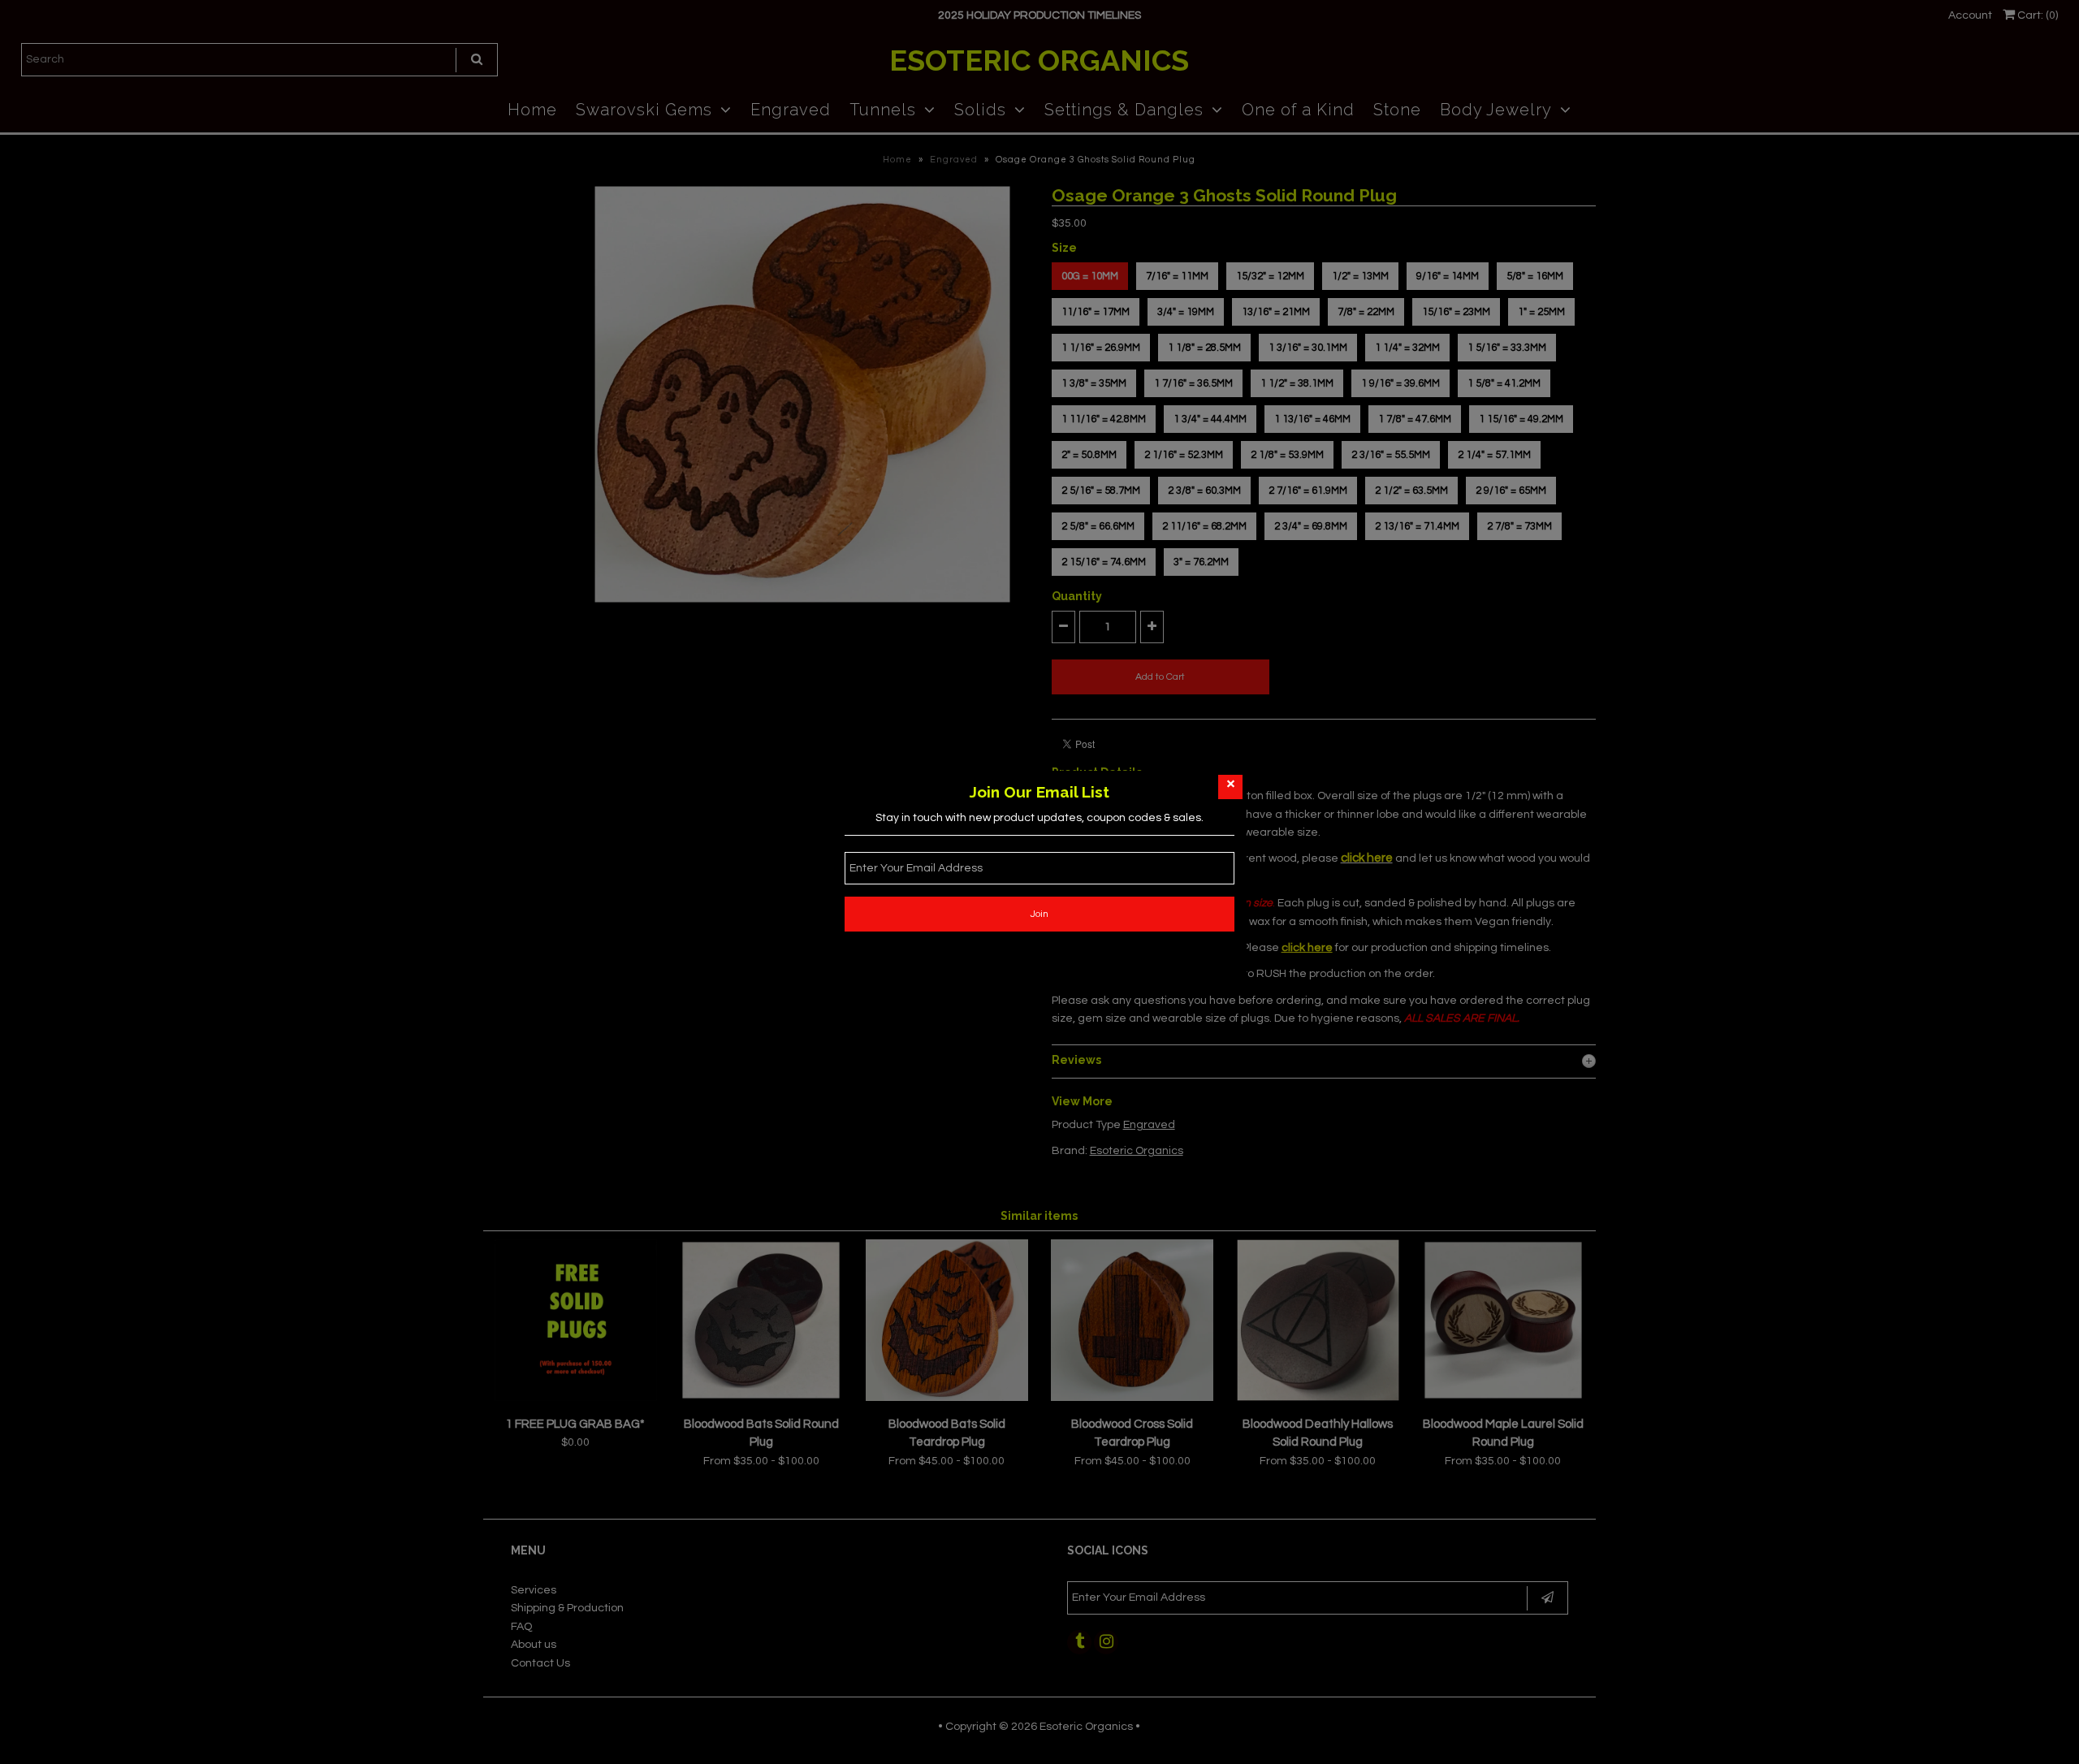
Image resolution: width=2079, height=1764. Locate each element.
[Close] (1230, 787)
